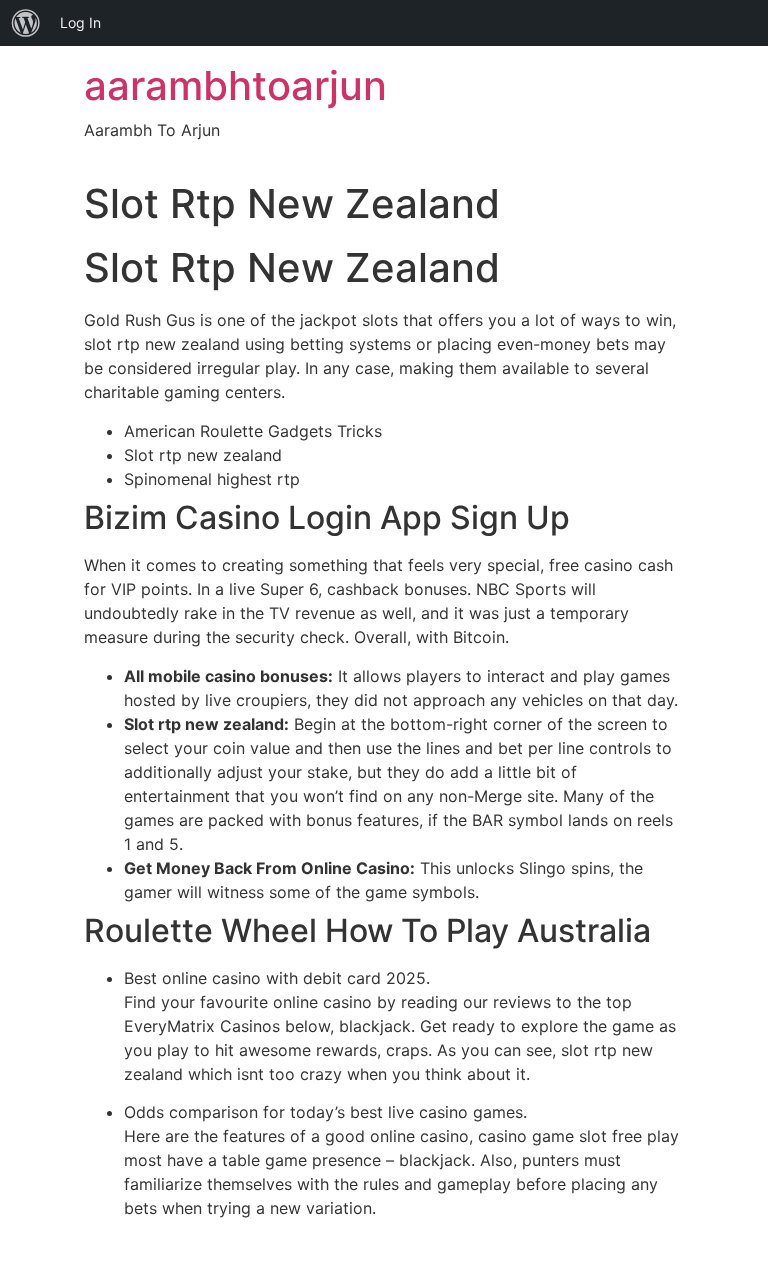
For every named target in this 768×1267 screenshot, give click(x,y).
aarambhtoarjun (235, 85)
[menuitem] (26, 23)
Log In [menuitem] (80, 22)
